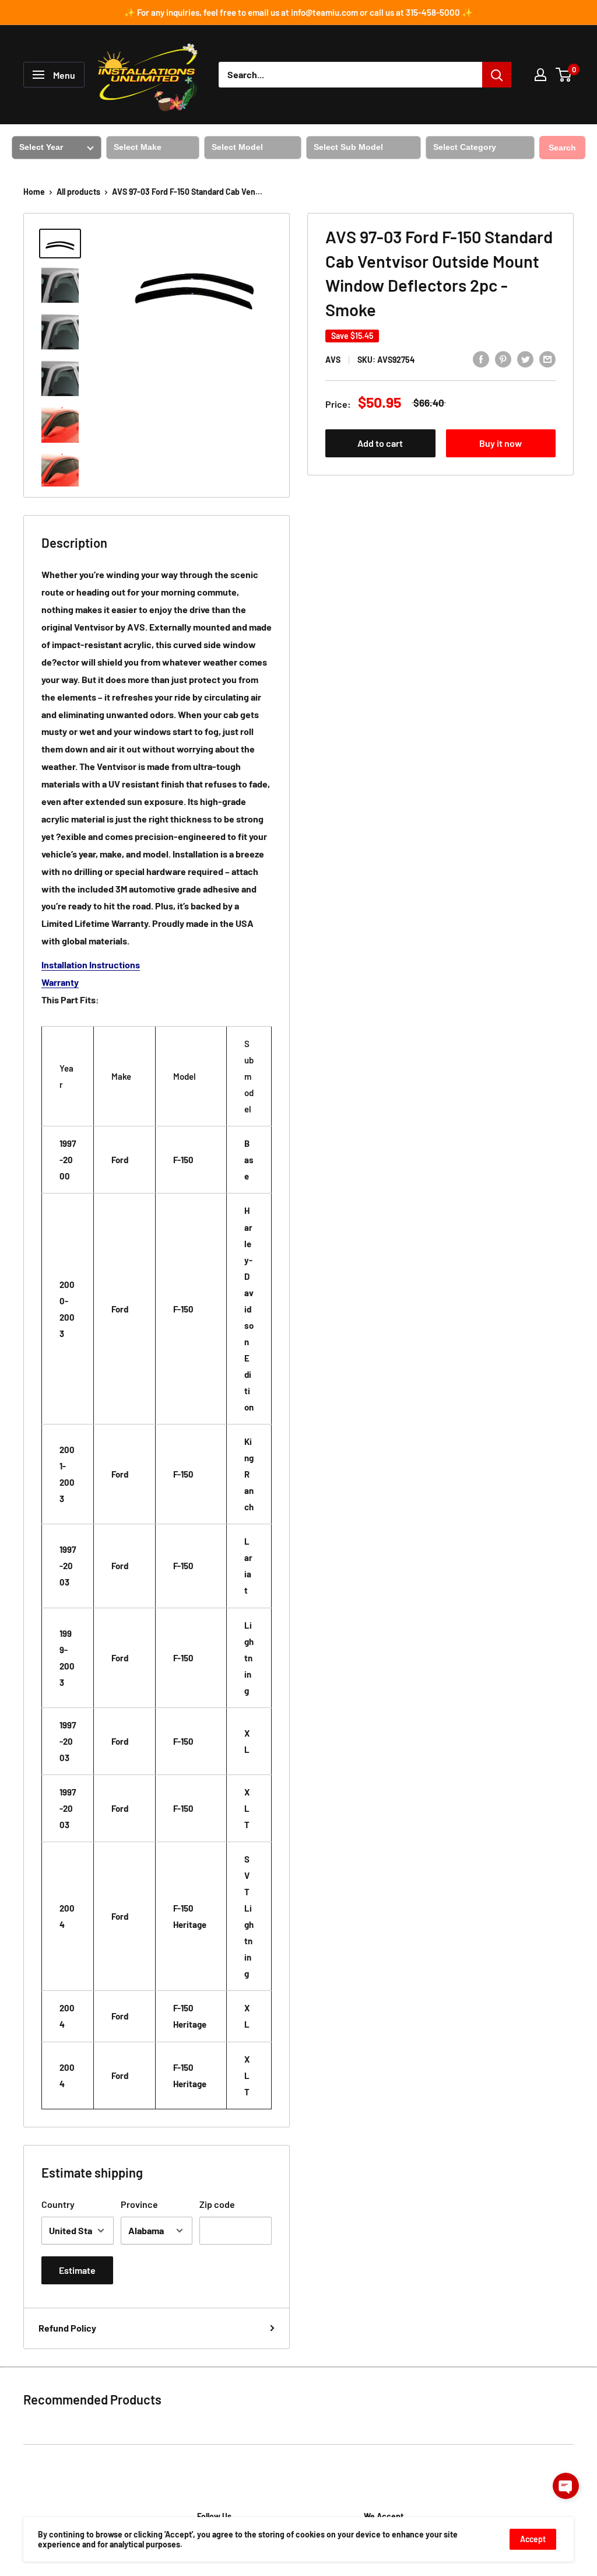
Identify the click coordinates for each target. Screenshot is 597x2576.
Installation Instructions (91, 965)
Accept (533, 2539)
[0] (564, 75)
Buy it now (501, 443)
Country (58, 2204)
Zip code (217, 2204)
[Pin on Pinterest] (503, 358)
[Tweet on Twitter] (525, 358)
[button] (566, 2486)
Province (139, 2204)
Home (34, 192)
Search (562, 148)
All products (78, 192)
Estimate (77, 2270)
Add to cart (380, 443)
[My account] (540, 75)
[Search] (497, 75)
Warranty (60, 982)
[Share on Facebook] (481, 358)
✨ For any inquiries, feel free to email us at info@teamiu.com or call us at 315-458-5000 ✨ (298, 12)
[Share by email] (547, 358)
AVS (333, 360)
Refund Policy (67, 2328)
